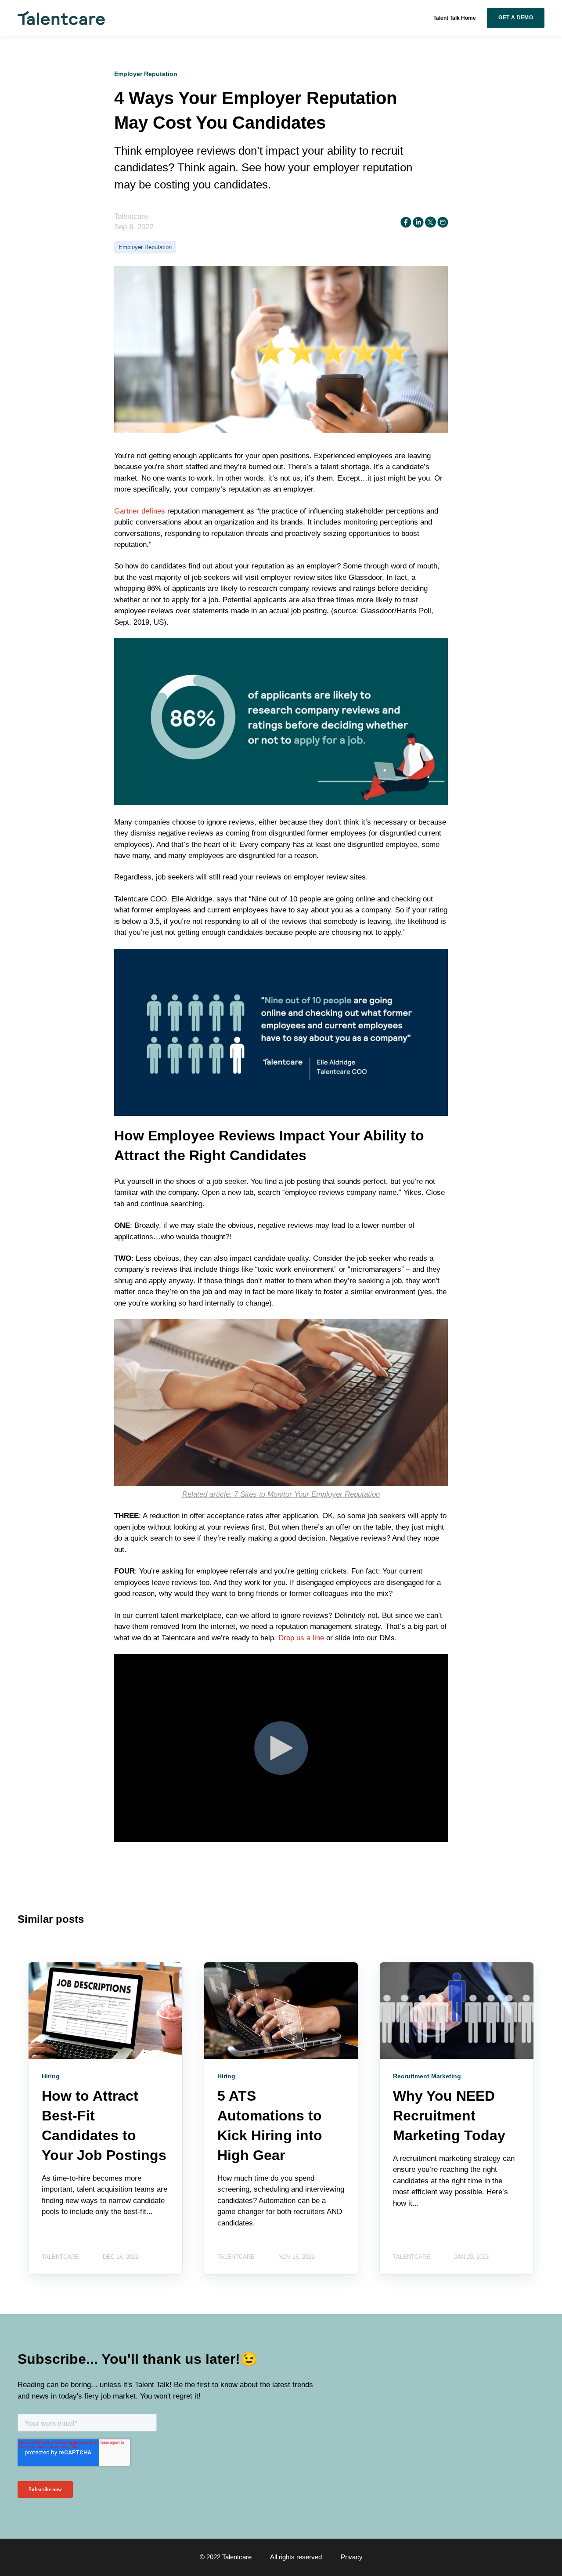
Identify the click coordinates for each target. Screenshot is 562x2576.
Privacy (352, 2557)
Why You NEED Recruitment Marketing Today (449, 2116)
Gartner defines (140, 511)
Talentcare (131, 216)
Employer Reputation (145, 247)
